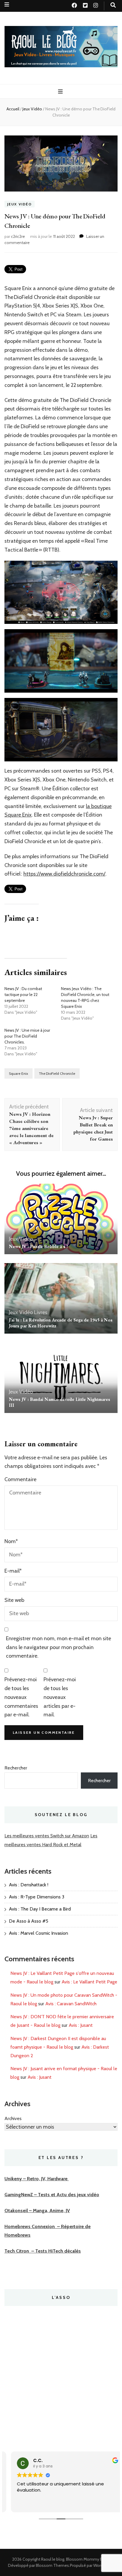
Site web (14, 1600)
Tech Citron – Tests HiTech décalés (43, 2251)
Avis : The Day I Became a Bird (40, 1909)
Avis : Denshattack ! (29, 1885)
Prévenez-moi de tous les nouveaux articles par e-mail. (60, 1697)
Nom (11, 1541)
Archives (13, 2118)
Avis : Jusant (81, 2025)
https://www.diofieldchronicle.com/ (64, 874)
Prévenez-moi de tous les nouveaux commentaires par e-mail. (21, 1697)
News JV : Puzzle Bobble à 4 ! (38, 1246)
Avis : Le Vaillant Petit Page (89, 1982)
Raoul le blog (53, 2559)
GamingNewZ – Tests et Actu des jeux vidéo (52, 2195)
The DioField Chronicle (57, 1073)
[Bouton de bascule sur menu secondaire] (7, 5)
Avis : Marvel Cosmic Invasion (38, 1933)
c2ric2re (18, 236)
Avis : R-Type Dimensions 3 (37, 1897)
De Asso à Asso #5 (29, 1921)
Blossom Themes (52, 2565)
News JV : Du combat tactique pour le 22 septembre (23, 995)
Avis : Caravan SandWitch (71, 2004)
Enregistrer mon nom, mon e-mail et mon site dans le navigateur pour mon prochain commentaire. (58, 1647)
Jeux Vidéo (20, 204)
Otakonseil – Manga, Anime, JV (37, 2211)
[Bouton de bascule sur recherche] (113, 5)
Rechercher (16, 1768)
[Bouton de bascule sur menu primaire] (61, 92)
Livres (41, 1312)
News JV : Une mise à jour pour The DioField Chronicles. (27, 1036)
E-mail (13, 1571)
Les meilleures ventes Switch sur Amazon (47, 1836)
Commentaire (20, 1479)
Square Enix (19, 1073)
